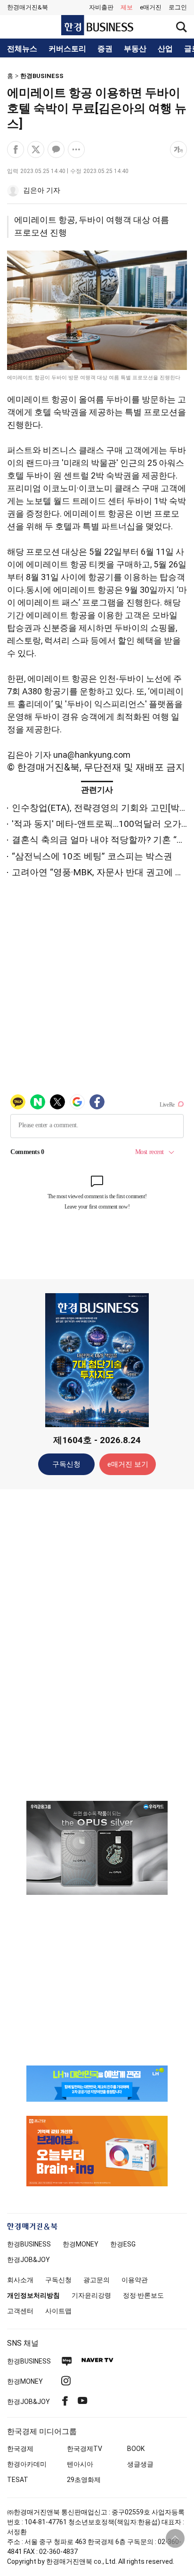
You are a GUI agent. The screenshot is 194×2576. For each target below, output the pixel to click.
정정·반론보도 (143, 2295)
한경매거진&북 (28, 7)
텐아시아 (80, 2464)
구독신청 (66, 1464)
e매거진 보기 (128, 1464)
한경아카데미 (27, 2464)
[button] (178, 8)
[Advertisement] (97, 1644)
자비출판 (101, 7)
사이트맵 (58, 2311)
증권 (105, 49)
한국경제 (20, 2449)
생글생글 (140, 2464)
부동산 (135, 49)
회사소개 (20, 2280)
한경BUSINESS (42, 76)
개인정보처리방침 (33, 2295)
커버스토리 (67, 49)
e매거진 (151, 7)
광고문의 (97, 2280)
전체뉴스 (22, 49)
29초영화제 (84, 2480)
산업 (165, 49)
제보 (127, 7)
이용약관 (135, 2280)
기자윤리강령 (91, 2295)
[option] (97, 1848)
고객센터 (20, 2311)
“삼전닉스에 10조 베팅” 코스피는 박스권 (92, 856)
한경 (29, 2244)
